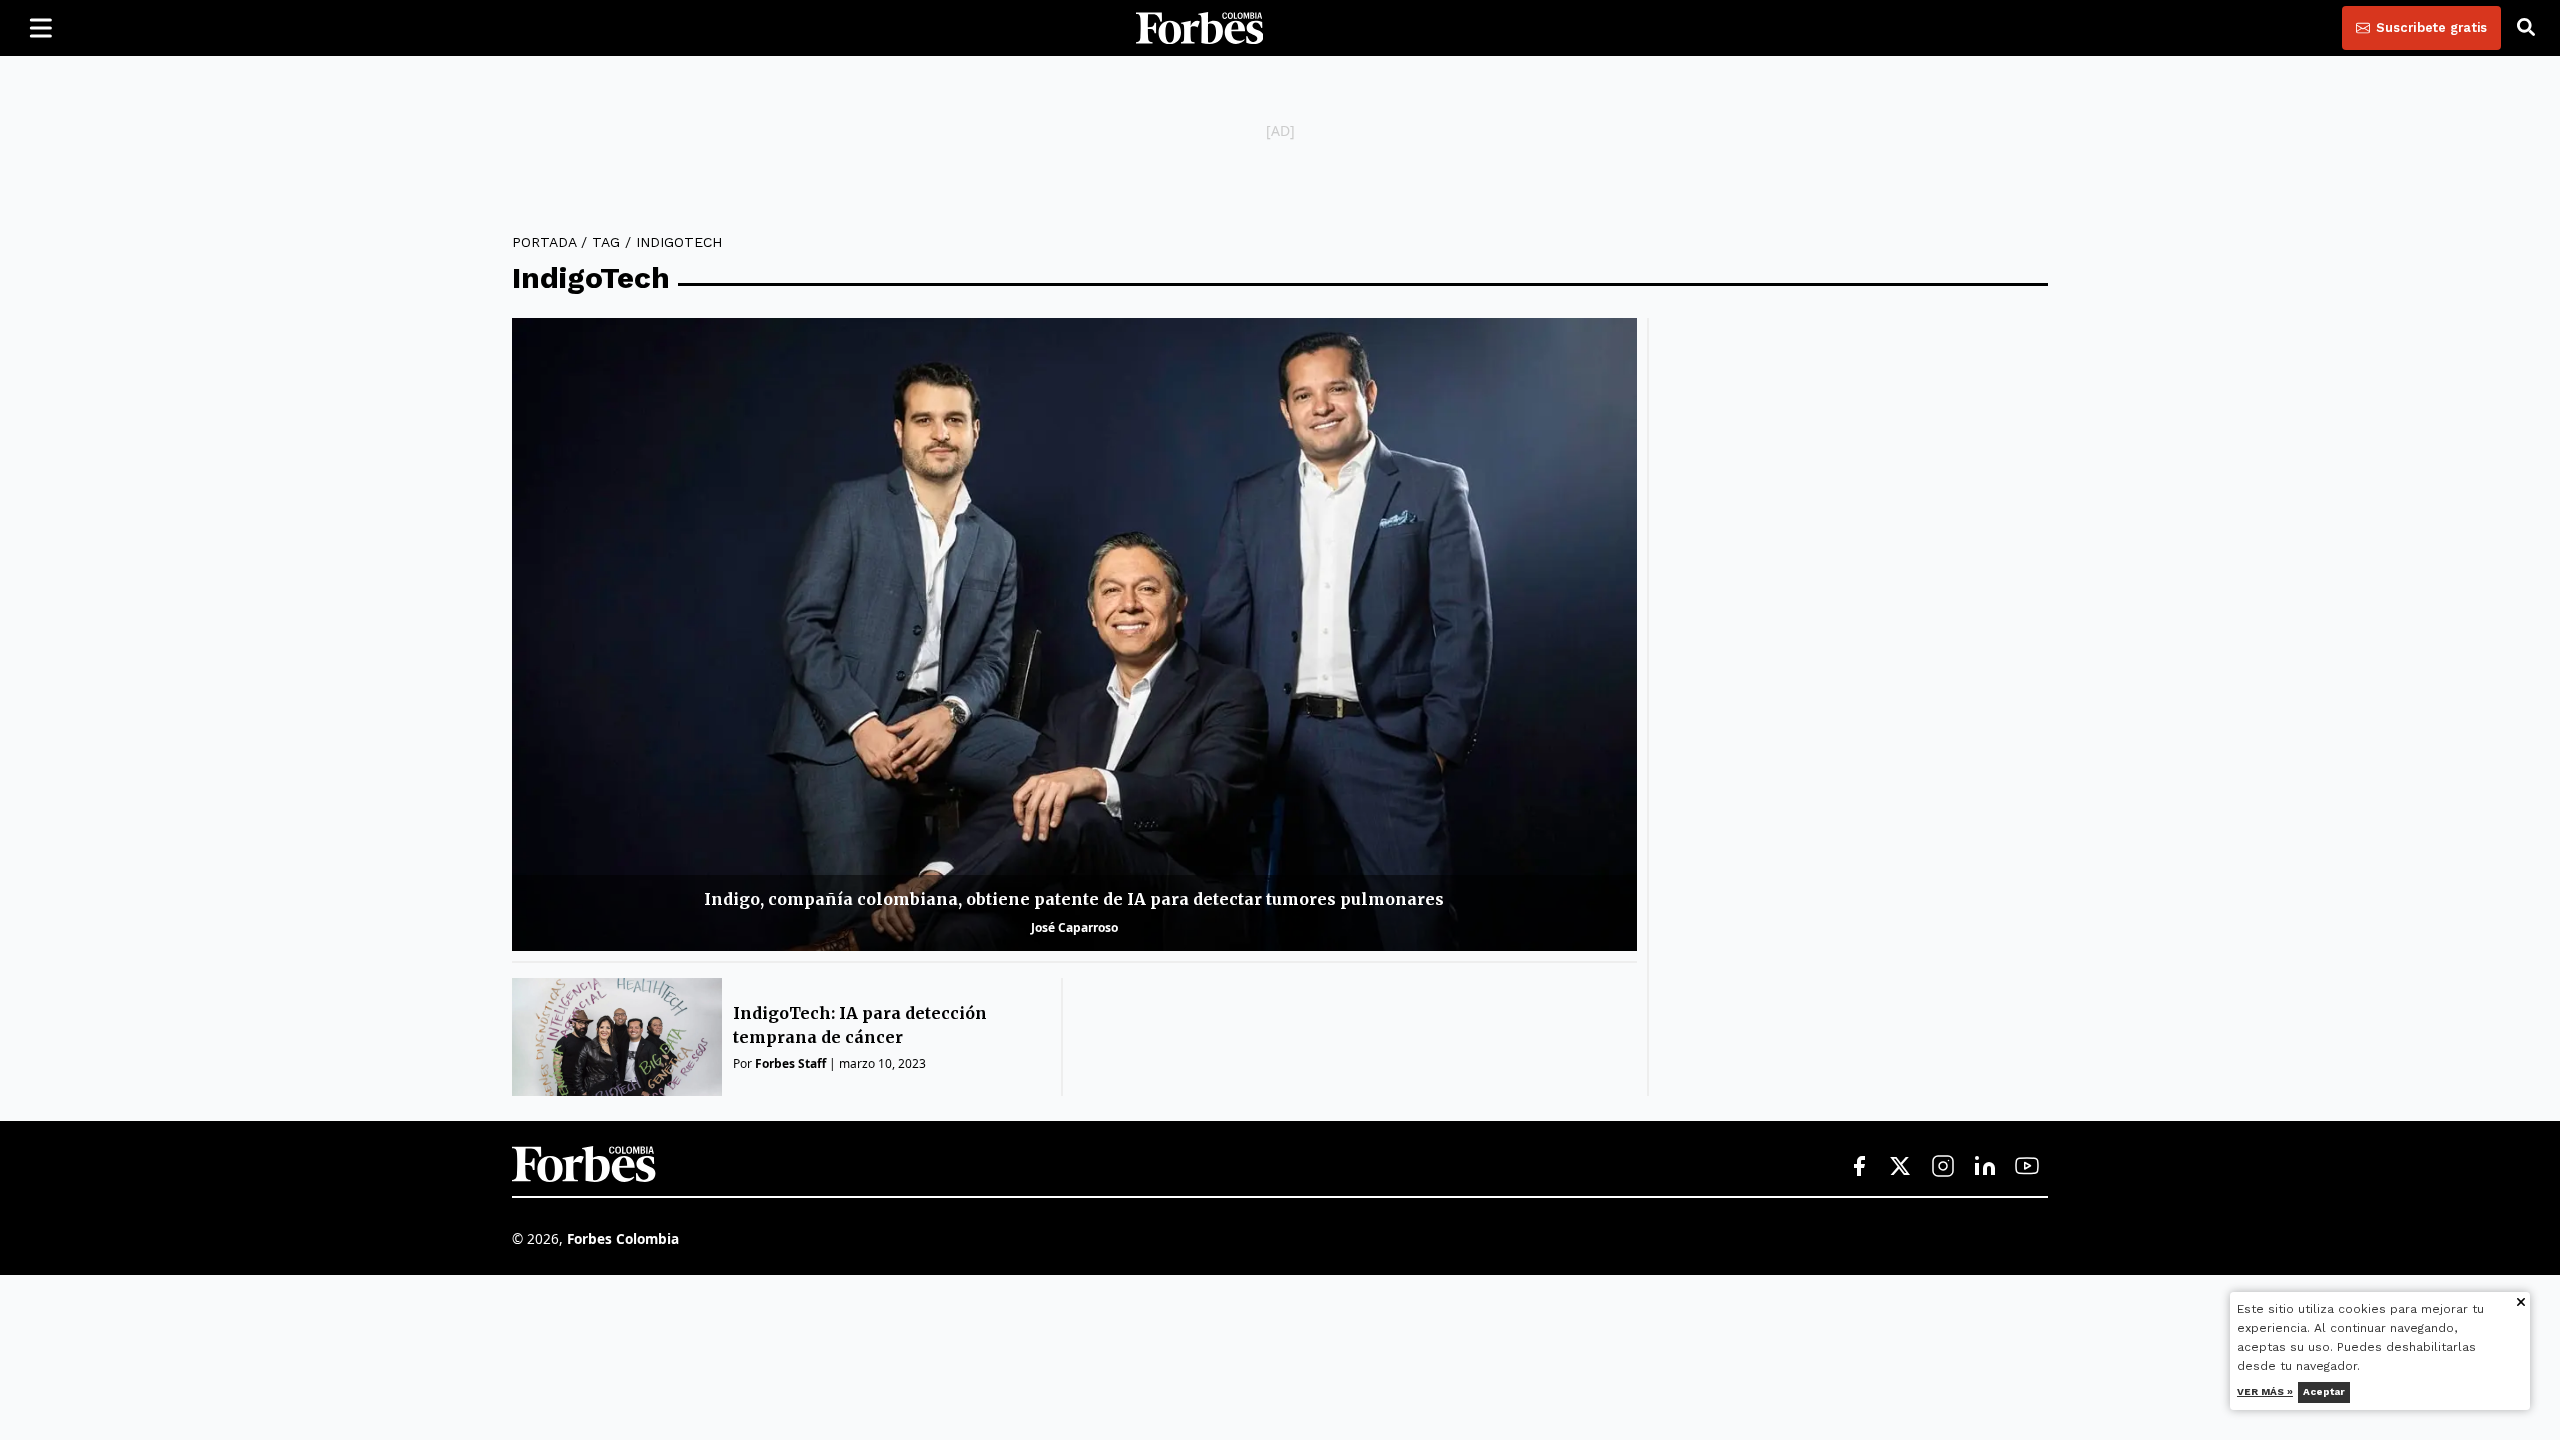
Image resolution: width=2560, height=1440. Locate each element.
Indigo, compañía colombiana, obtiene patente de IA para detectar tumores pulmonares (1074, 899)
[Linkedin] (1985, 1167)
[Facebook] (1859, 1167)
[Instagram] (1943, 1167)
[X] (1901, 1167)
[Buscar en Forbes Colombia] (2526, 28)
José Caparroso (1074, 927)
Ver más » (2266, 1391)
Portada (544, 242)
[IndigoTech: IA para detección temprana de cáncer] (617, 1037)
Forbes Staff (790, 1063)
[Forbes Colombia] (1200, 28)
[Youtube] (2027, 1167)
